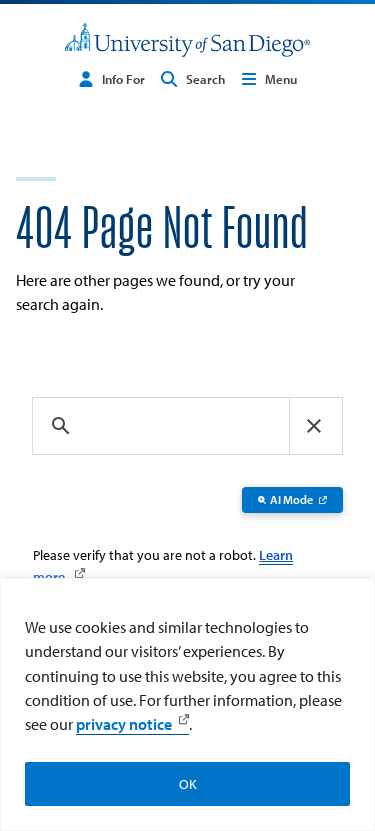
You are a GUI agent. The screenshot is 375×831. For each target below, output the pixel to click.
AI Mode (291, 499)
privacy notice (124, 724)
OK (188, 784)
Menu (281, 79)
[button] (314, 426)
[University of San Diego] (187, 40)
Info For (123, 79)
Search (205, 79)
